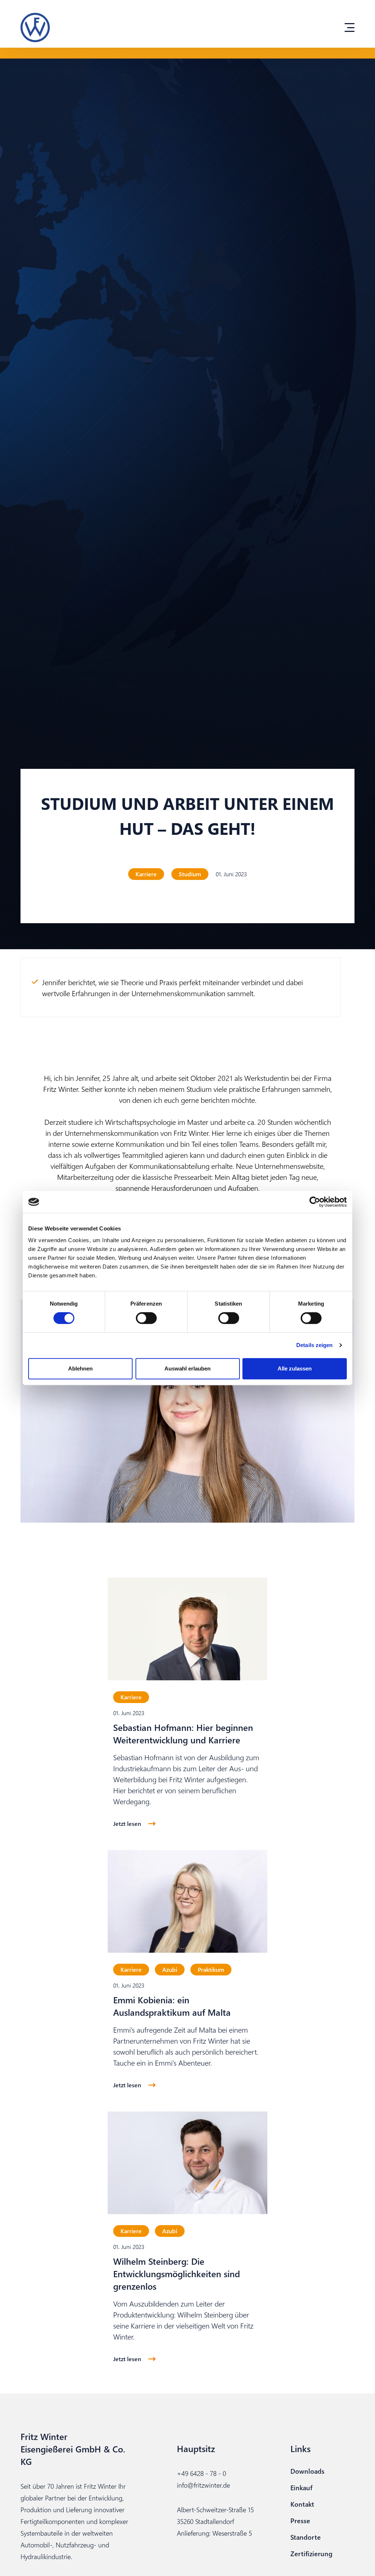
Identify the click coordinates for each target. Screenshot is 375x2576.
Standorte (306, 2537)
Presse (300, 2520)
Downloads (307, 2471)
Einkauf (301, 2487)
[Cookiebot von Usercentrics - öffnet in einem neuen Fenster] (315, 1202)
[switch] (146, 1318)
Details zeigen (314, 1345)
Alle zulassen (295, 1368)
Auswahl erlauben (187, 1368)
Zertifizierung (311, 2553)
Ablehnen (80, 1368)
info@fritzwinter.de (203, 2485)
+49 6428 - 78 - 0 (201, 2473)
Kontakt (302, 2504)
